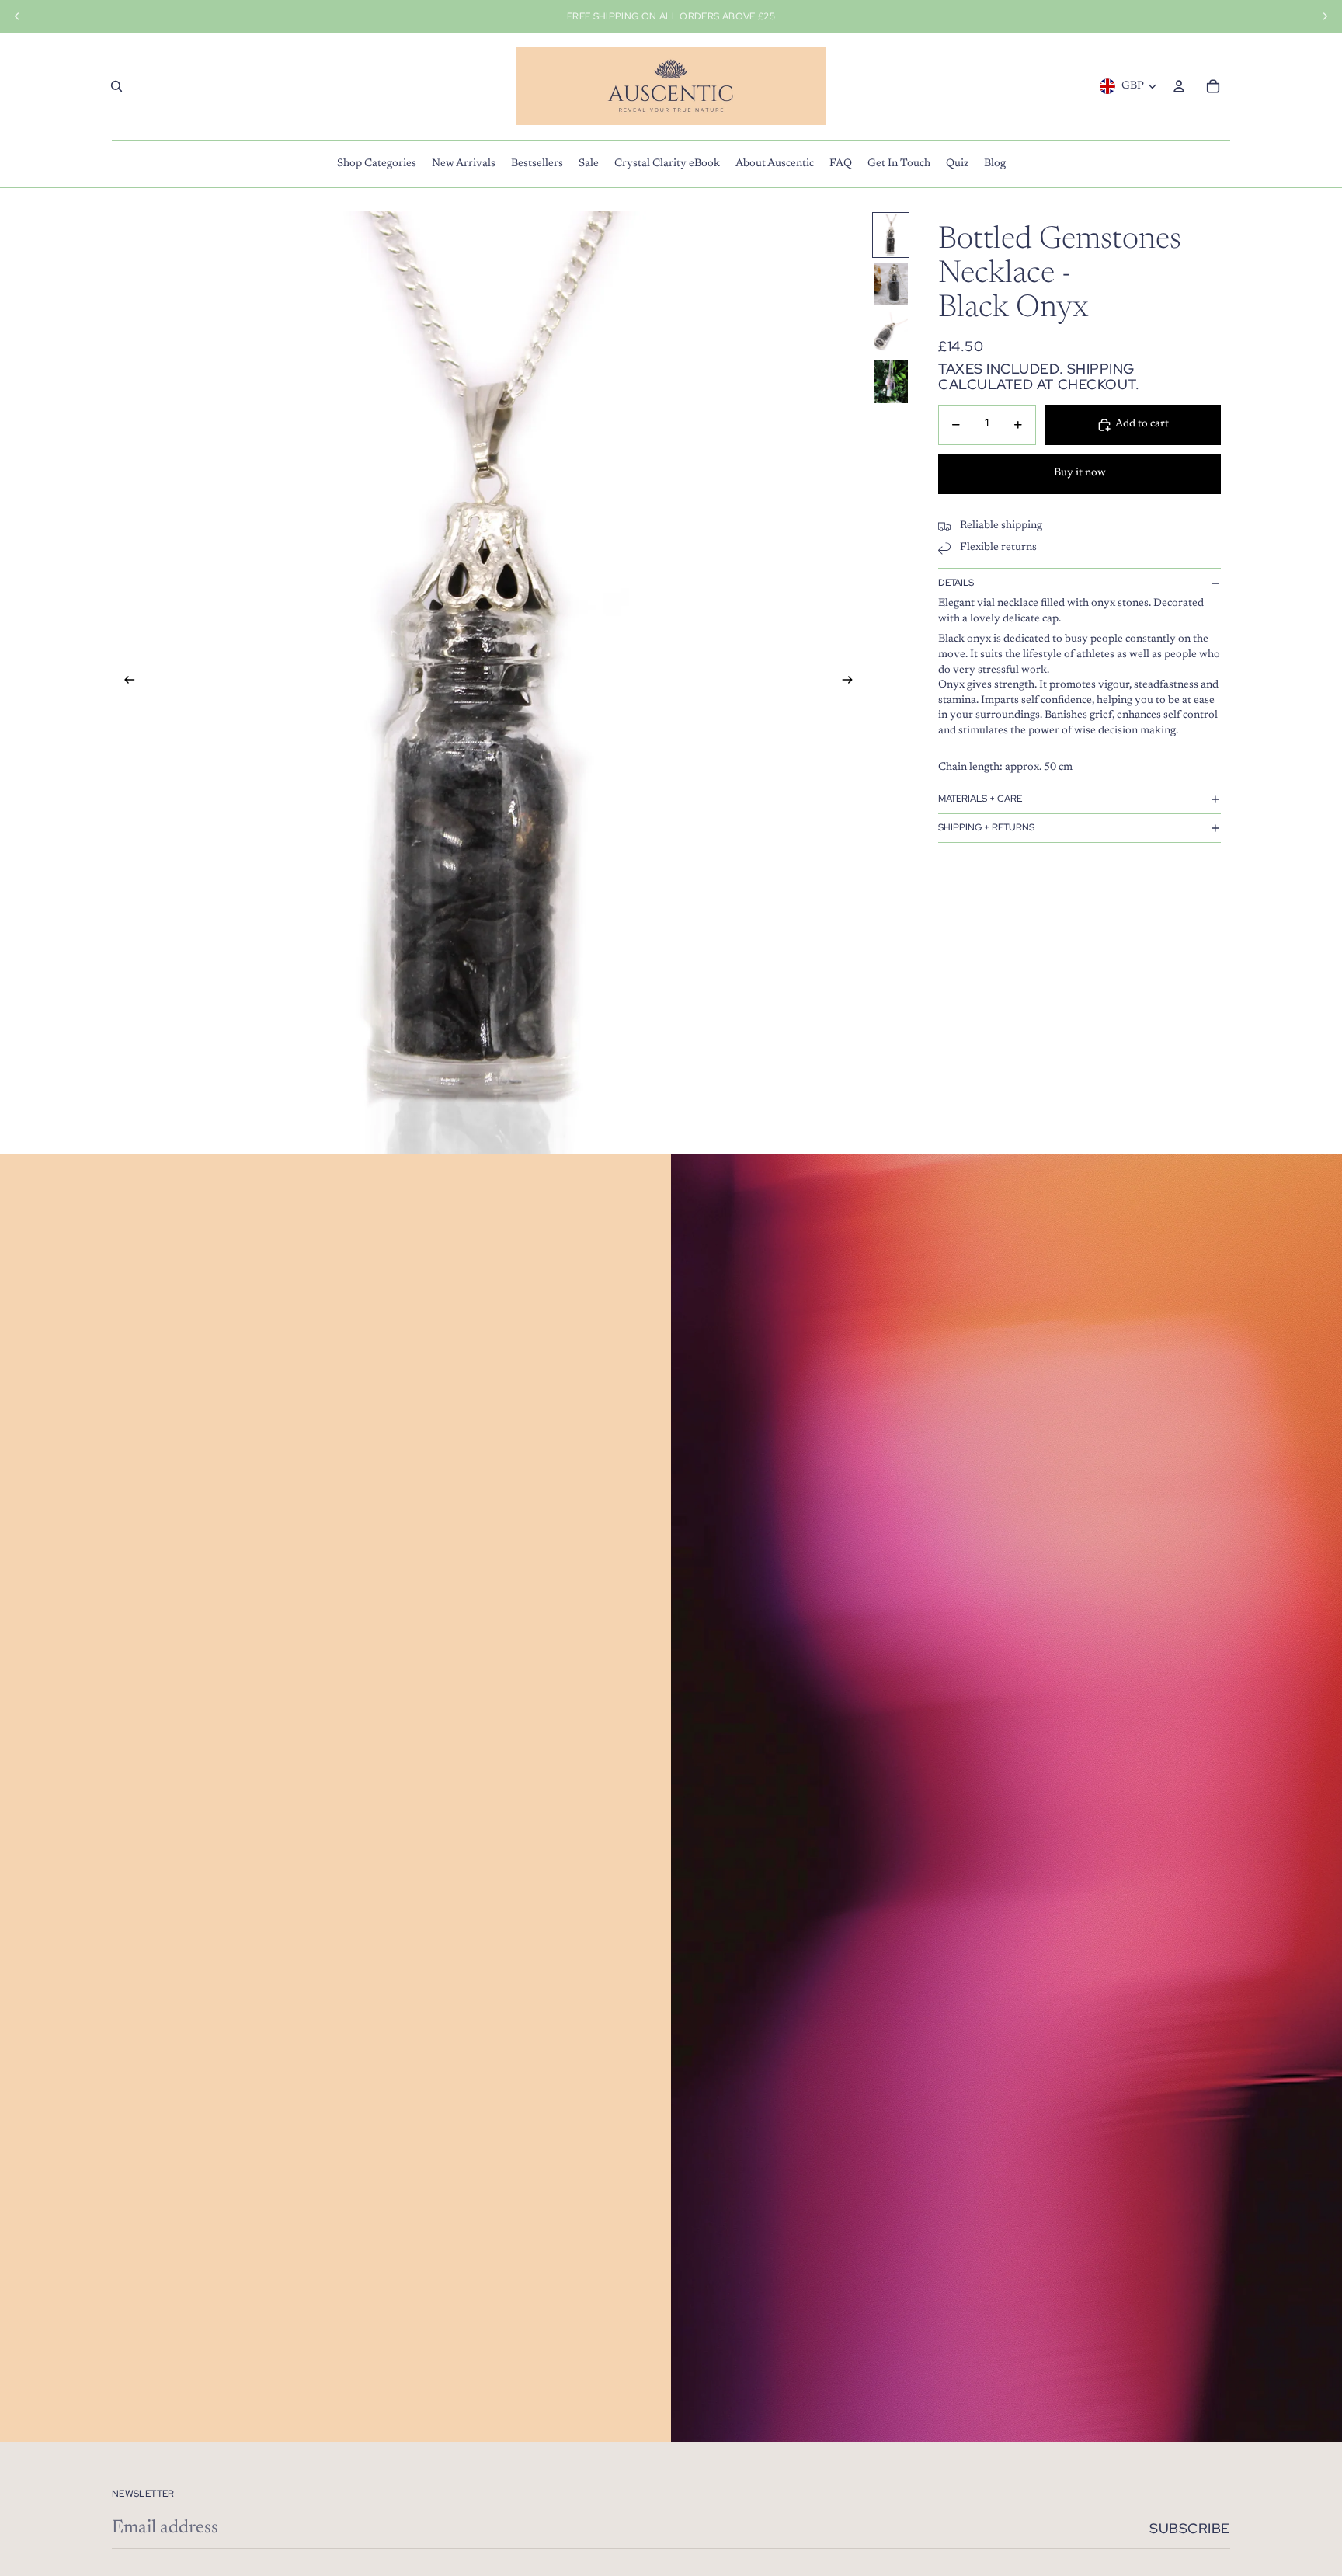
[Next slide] (852, 683)
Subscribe (1190, 2528)
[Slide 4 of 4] (891, 382)
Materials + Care (980, 799)
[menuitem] (377, 164)
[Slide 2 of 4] (891, 284)
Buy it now (1080, 474)
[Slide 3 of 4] (891, 333)
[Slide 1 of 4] (891, 235)
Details (956, 583)
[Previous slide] (125, 683)
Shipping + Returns (986, 828)
